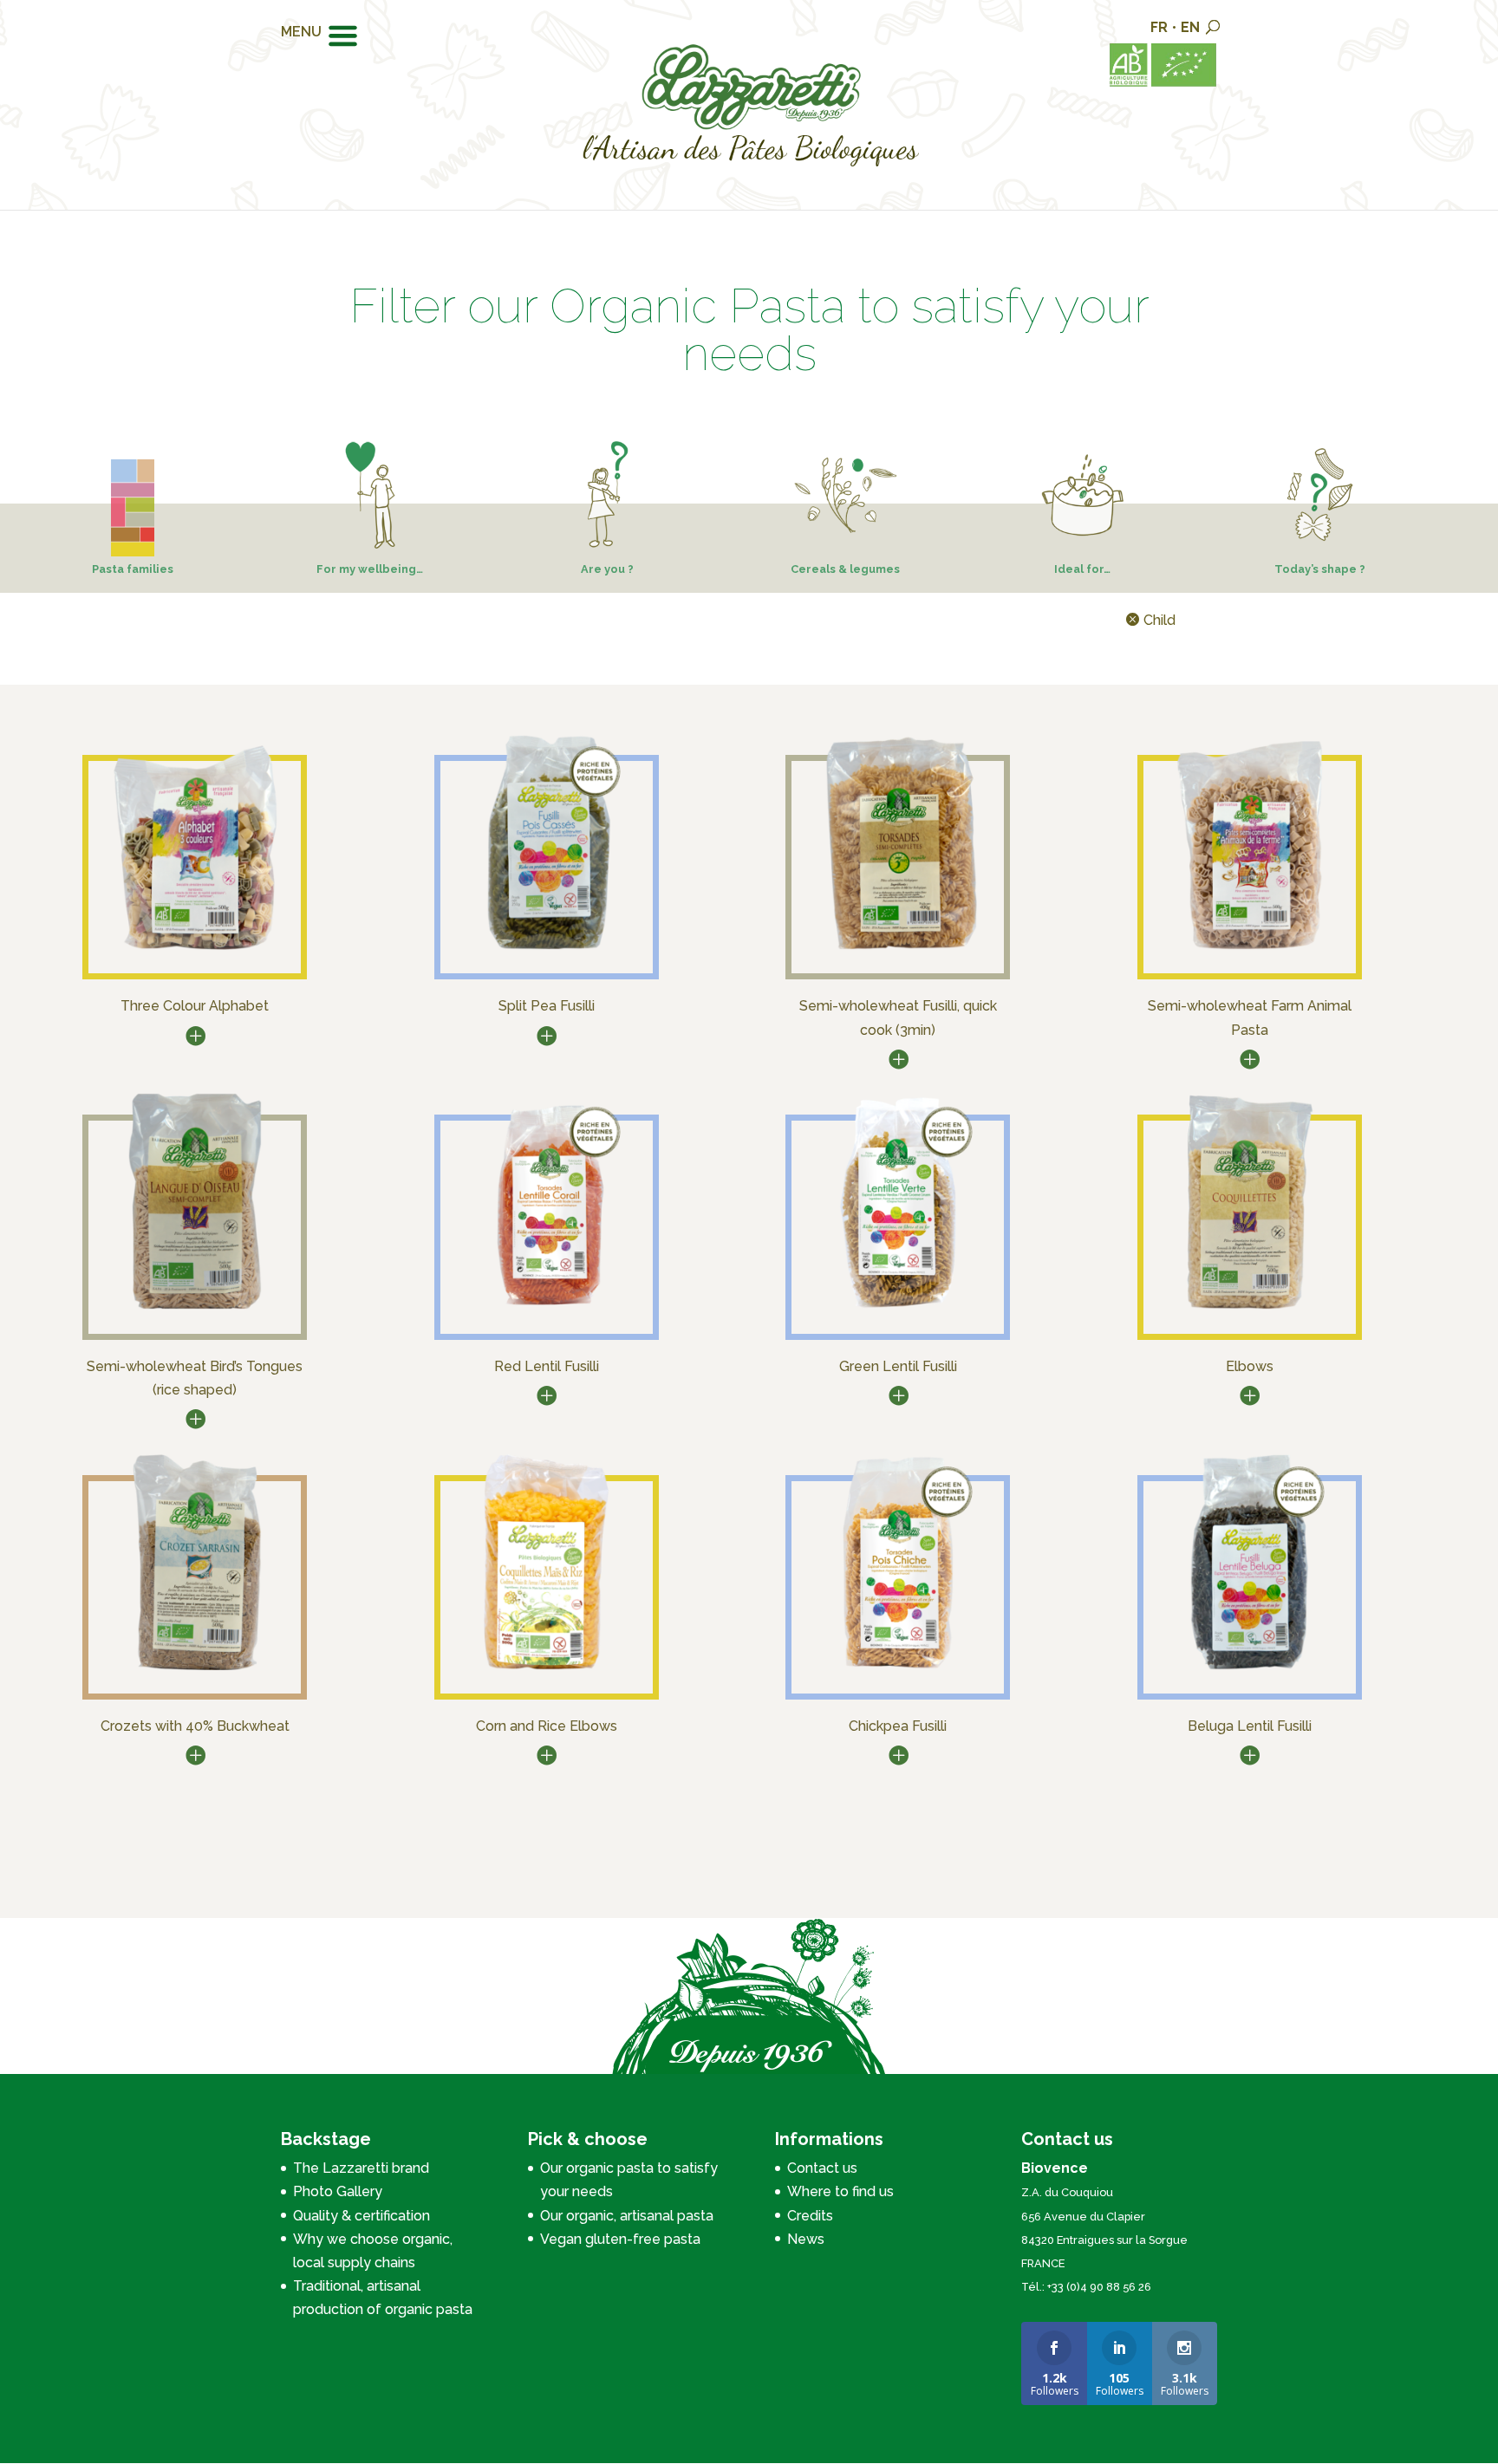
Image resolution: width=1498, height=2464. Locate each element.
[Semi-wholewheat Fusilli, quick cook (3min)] (898, 951)
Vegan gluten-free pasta (620, 2239)
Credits (810, 2216)
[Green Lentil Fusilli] (898, 1311)
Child (1159, 620)
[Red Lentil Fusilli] (546, 1311)
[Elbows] (1249, 1311)
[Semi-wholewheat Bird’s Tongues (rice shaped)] (195, 1311)
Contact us (822, 2168)
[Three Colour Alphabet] (195, 951)
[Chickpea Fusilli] (898, 1671)
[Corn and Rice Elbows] (546, 1671)
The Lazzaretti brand (361, 2168)
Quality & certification (361, 2216)
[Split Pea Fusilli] (546, 951)
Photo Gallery (338, 2191)
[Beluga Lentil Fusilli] (1249, 1671)
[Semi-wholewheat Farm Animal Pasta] (1249, 951)
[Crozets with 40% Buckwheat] (195, 1671)
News (806, 2239)
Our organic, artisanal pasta (627, 2216)
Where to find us (840, 2191)
